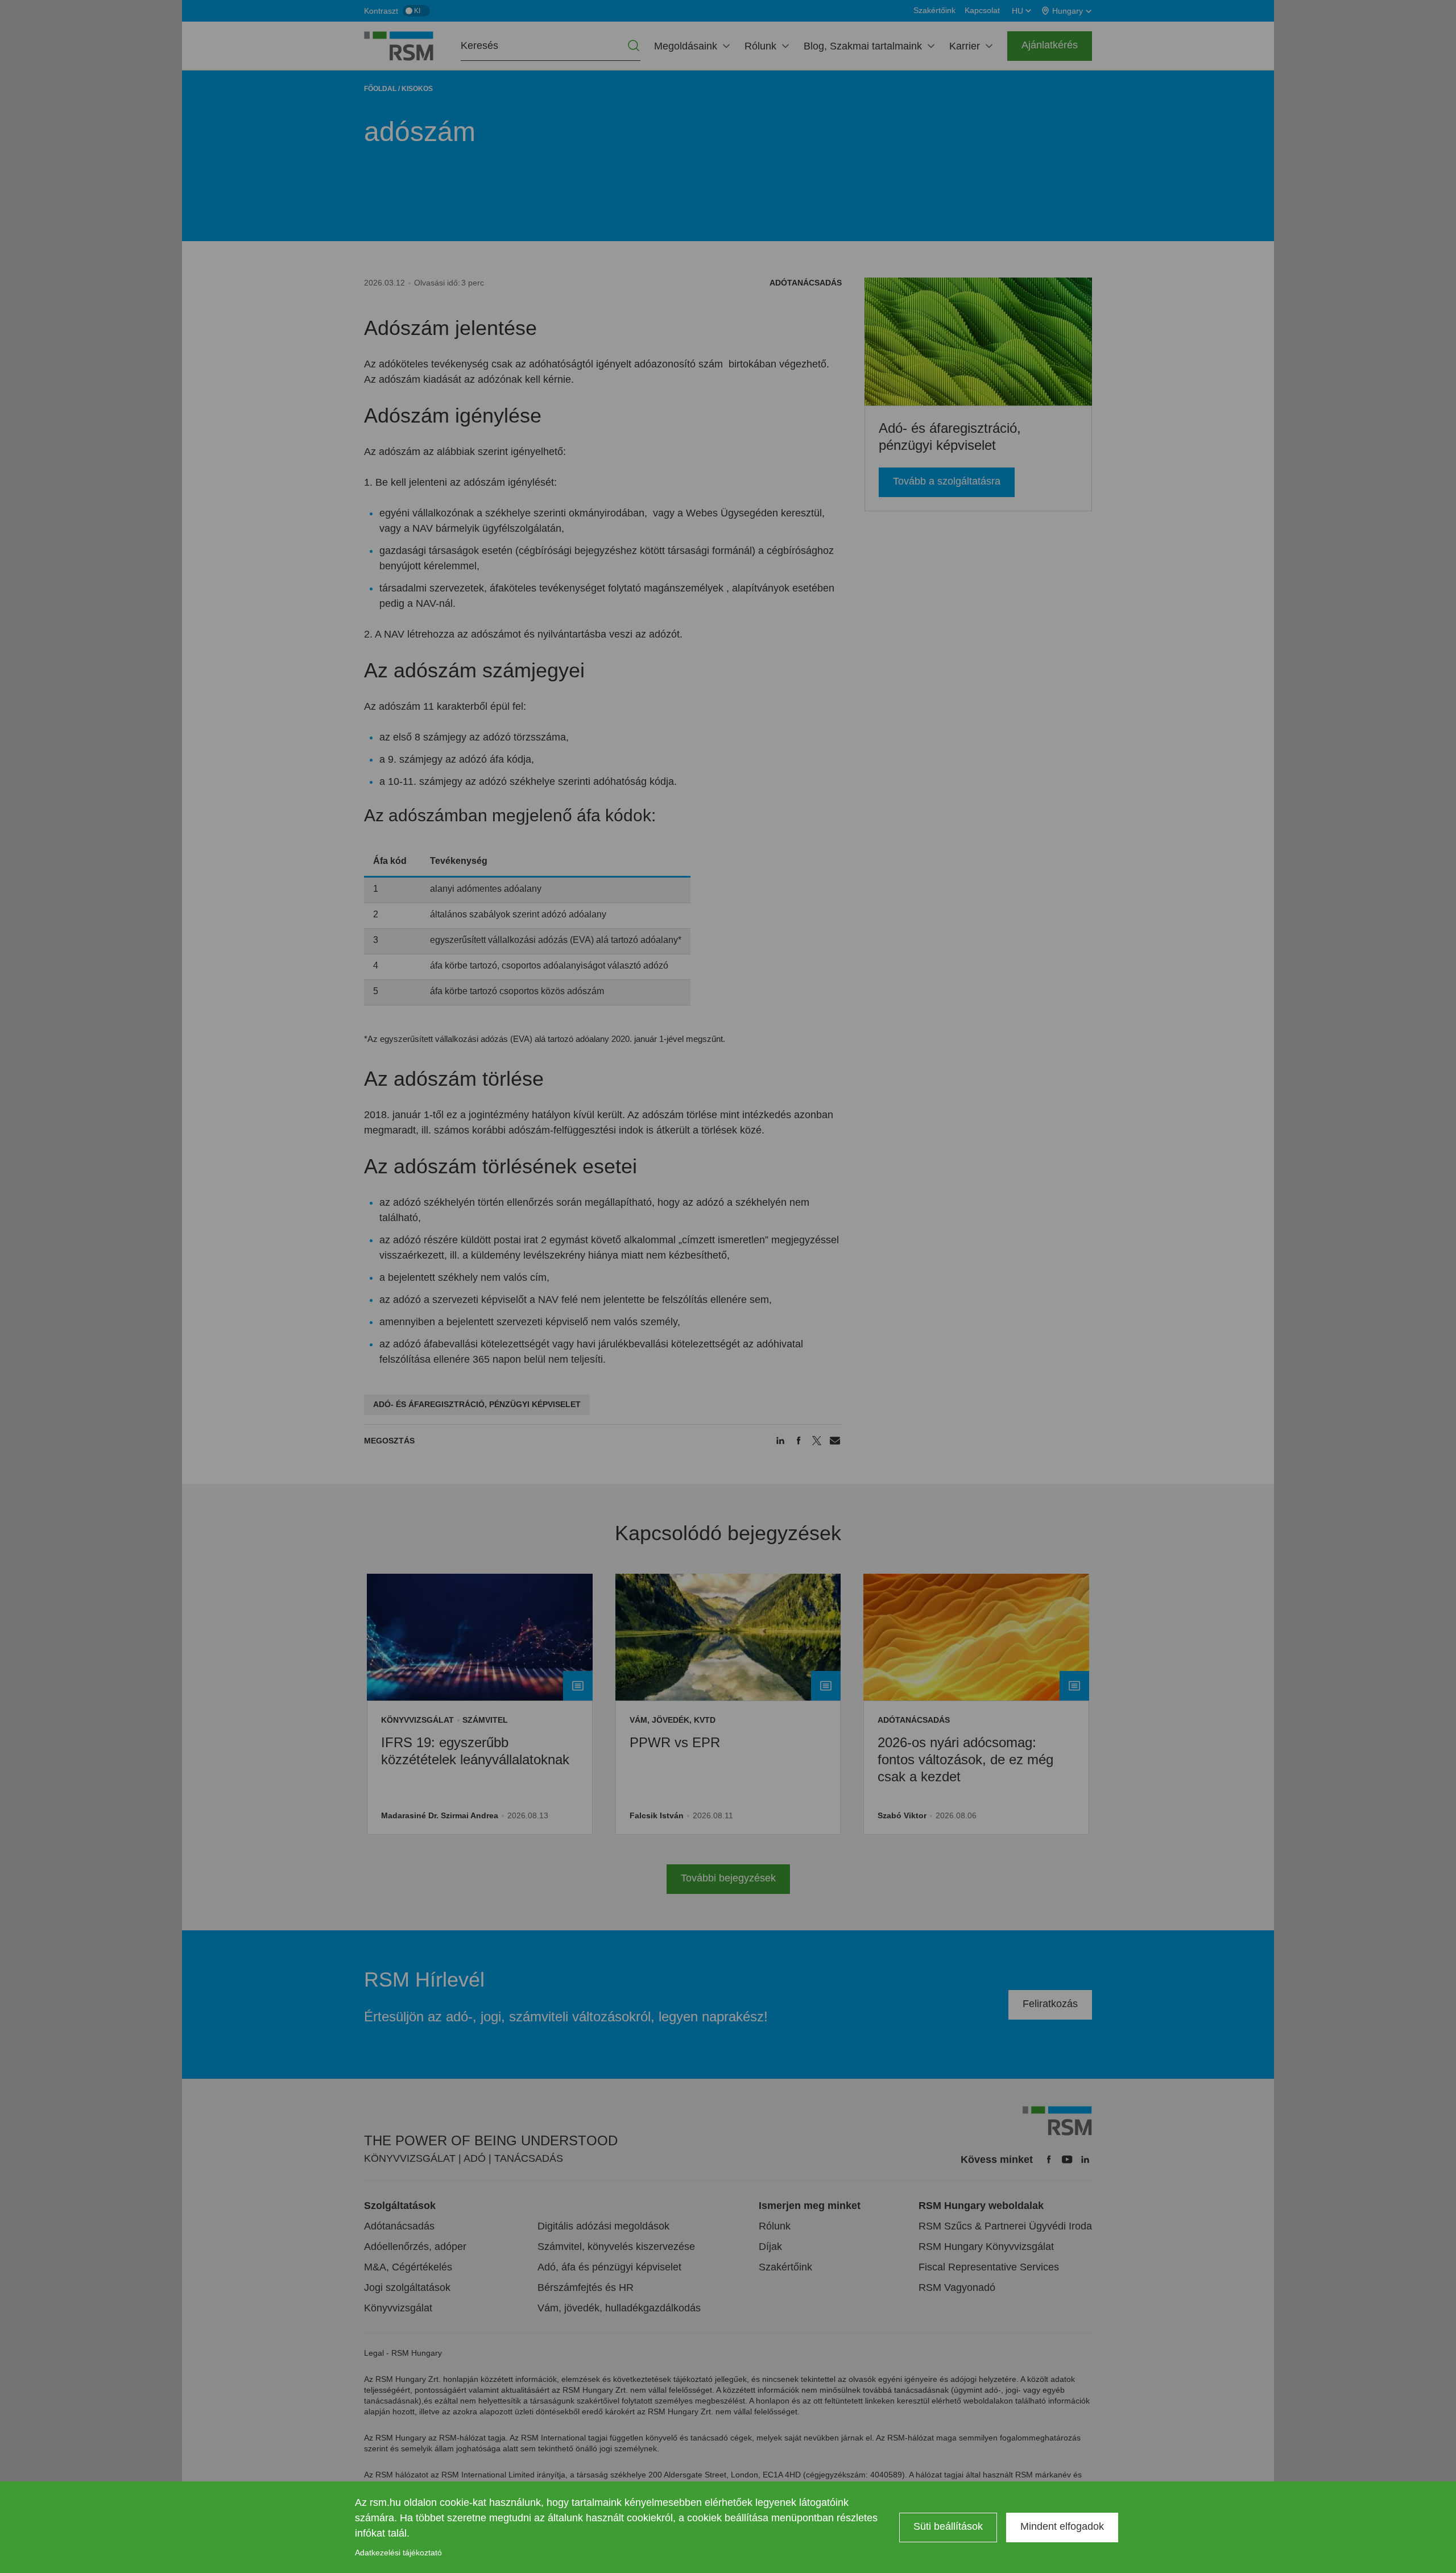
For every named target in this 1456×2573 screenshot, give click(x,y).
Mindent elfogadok (1062, 2526)
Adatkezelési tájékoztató (398, 2553)
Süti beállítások (948, 2526)
